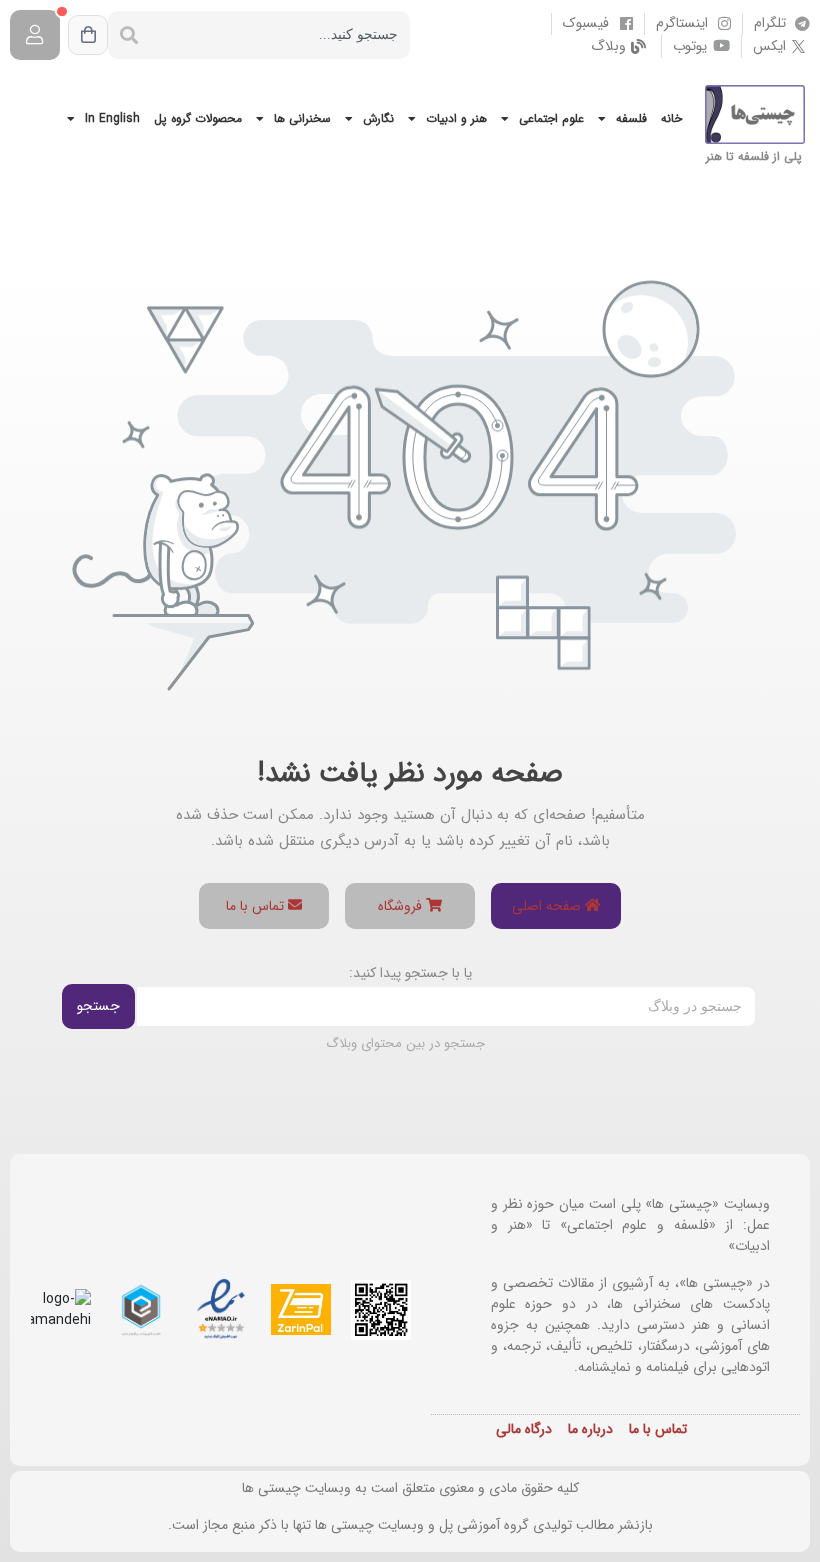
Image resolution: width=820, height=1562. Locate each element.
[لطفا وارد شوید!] (35, 35)
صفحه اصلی (548, 906)
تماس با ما (257, 906)
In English (112, 118)
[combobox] (280, 35)
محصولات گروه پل (198, 118)
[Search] (129, 35)
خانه (671, 118)
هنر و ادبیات (456, 118)
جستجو (98, 1006)
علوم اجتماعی (551, 118)
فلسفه (631, 118)
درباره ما (590, 1429)
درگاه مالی (524, 1429)
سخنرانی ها (302, 118)
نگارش (378, 118)
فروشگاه (402, 906)
